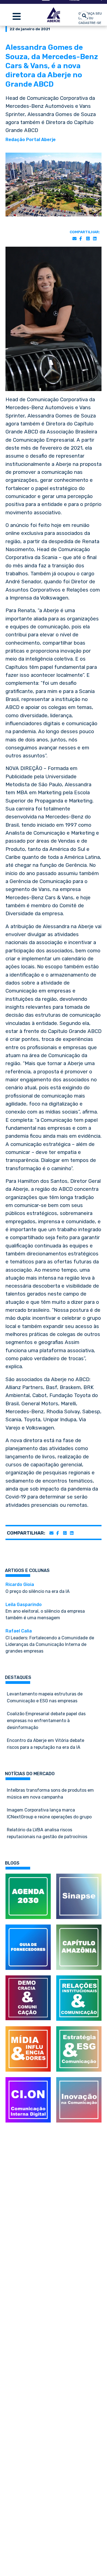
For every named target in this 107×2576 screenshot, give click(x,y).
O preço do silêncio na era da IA (38, 1588)
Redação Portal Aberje (31, 140)
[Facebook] (81, 239)
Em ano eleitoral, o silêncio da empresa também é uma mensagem (45, 1611)
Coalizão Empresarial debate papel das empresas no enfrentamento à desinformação (46, 1721)
